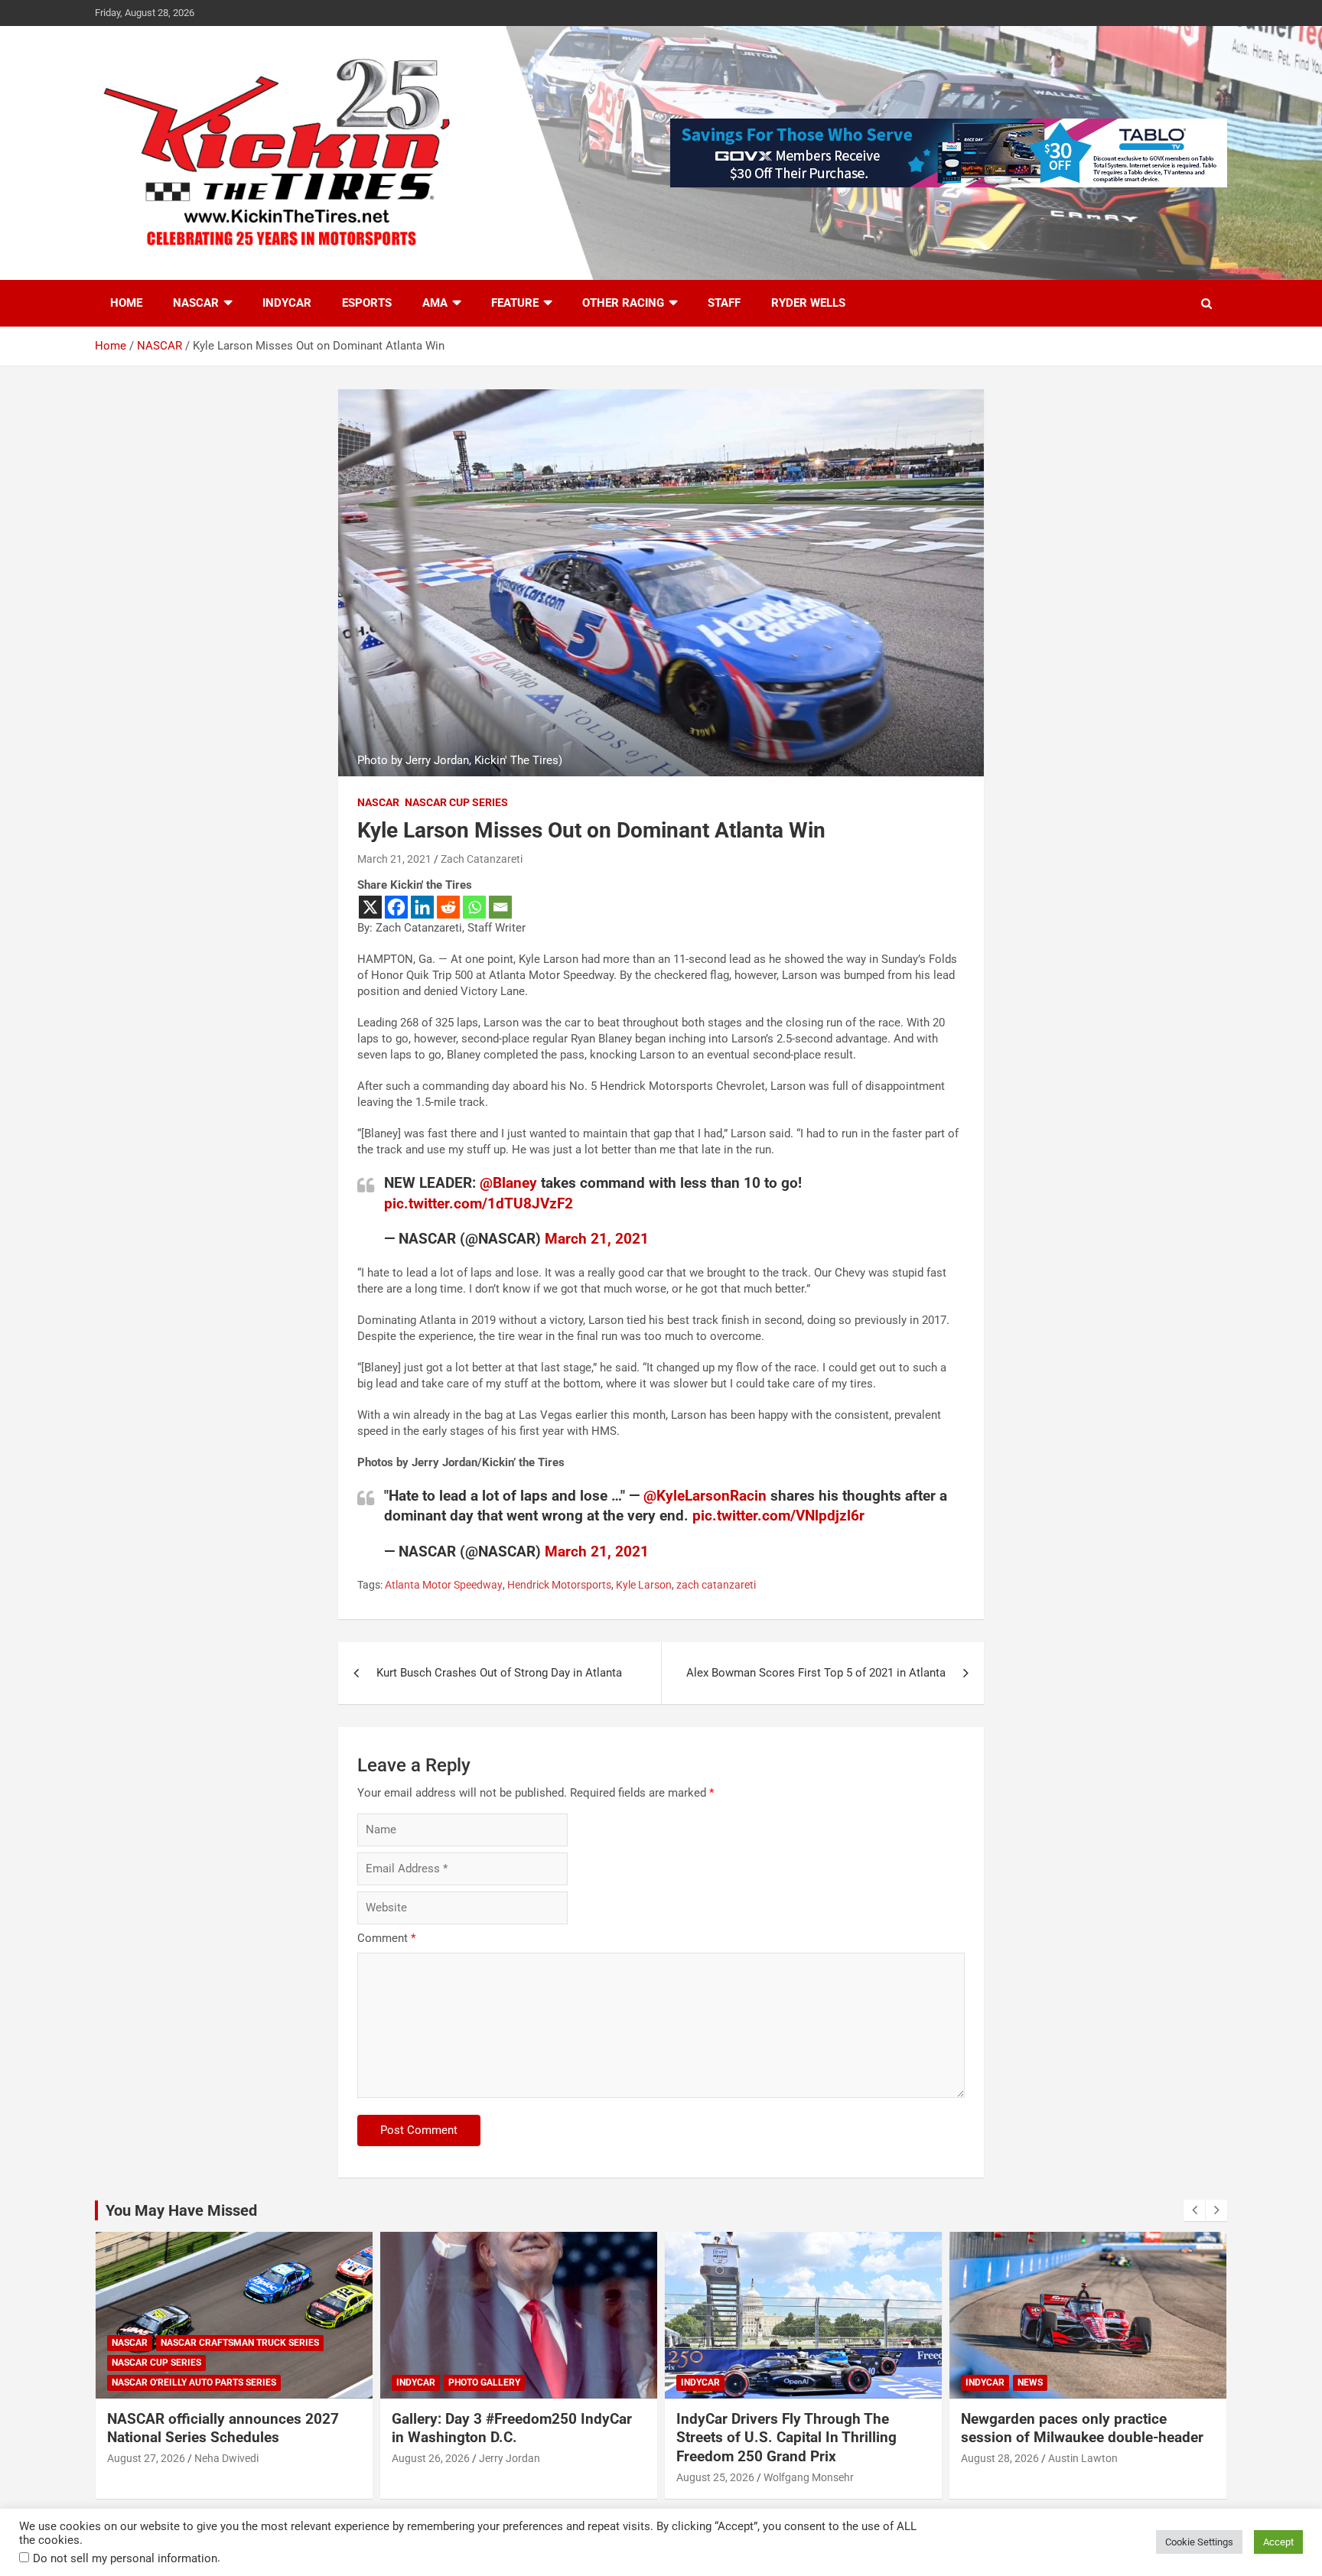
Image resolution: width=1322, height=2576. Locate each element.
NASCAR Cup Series (456, 802)
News (746, 2382)
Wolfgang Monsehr (524, 2477)
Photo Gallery (200, 2382)
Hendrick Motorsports (559, 1585)
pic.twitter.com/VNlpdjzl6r (778, 1516)
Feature (515, 303)
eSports (367, 303)
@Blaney (508, 1183)
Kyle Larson (644, 1585)
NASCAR (196, 303)
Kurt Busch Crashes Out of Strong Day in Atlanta (499, 1673)
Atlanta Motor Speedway (444, 1585)
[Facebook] (396, 907)
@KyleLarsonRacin (705, 1496)
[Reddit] (448, 907)
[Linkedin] (422, 907)
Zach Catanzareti (482, 859)
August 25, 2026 (431, 2477)
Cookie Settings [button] (1199, 2542)
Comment (386, 1938)
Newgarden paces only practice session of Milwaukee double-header (798, 2428)
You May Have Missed (181, 2210)
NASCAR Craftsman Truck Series (1094, 2343)
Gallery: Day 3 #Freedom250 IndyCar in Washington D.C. (227, 2428)
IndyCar (287, 303)
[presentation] (1194, 2210)
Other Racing (623, 303)
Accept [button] (1278, 2542)
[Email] (500, 907)
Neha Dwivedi (1080, 2458)
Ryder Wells (808, 303)
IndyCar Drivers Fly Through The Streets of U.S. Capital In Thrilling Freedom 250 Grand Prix (502, 2438)
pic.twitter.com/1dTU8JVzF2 (479, 1203)
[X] (370, 907)
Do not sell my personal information (125, 2558)
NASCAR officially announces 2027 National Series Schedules (1077, 2428)
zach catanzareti (716, 1585)
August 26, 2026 (146, 2458)
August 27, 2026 (1000, 2458)
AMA (435, 303)
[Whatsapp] (474, 907)
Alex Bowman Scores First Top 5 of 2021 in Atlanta (816, 1673)
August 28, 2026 (715, 2458)
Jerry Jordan (225, 2458)
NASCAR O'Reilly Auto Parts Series (1048, 2382)
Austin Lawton (798, 2458)
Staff (724, 303)
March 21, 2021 (394, 859)
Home (126, 303)
